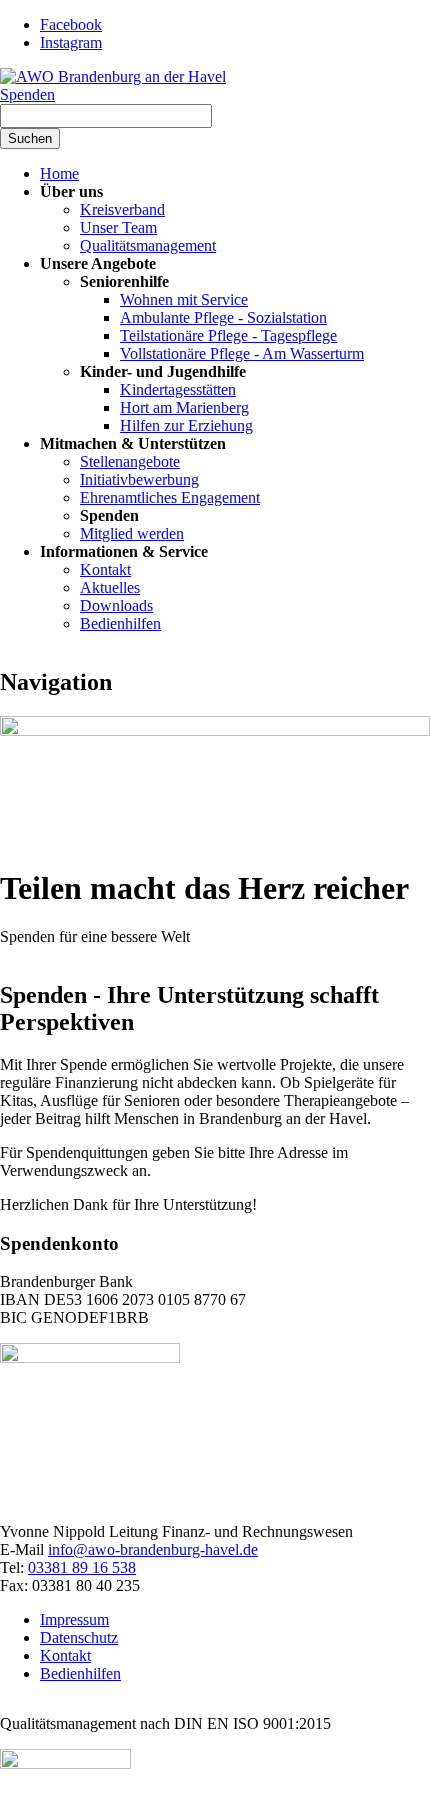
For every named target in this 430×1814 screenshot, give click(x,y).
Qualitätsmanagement (148, 245)
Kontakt (105, 569)
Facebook (71, 24)
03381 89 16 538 (82, 1567)
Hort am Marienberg (184, 407)
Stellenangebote (130, 461)
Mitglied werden (132, 533)
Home (59, 173)
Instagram (71, 42)
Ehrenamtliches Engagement (170, 497)
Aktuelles (110, 587)
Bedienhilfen (120, 623)
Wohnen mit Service (184, 299)
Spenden (27, 94)
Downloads (116, 605)
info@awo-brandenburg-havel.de (153, 1549)
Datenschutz (79, 1637)
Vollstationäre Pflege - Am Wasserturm (242, 353)
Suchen (30, 138)
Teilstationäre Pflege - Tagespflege (228, 335)
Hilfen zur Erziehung (186, 425)
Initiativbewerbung (139, 479)
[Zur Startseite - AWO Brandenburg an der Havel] (113, 76)
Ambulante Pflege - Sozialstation (223, 317)
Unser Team (118, 227)
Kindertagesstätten (178, 389)
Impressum (74, 1619)
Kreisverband (122, 209)
